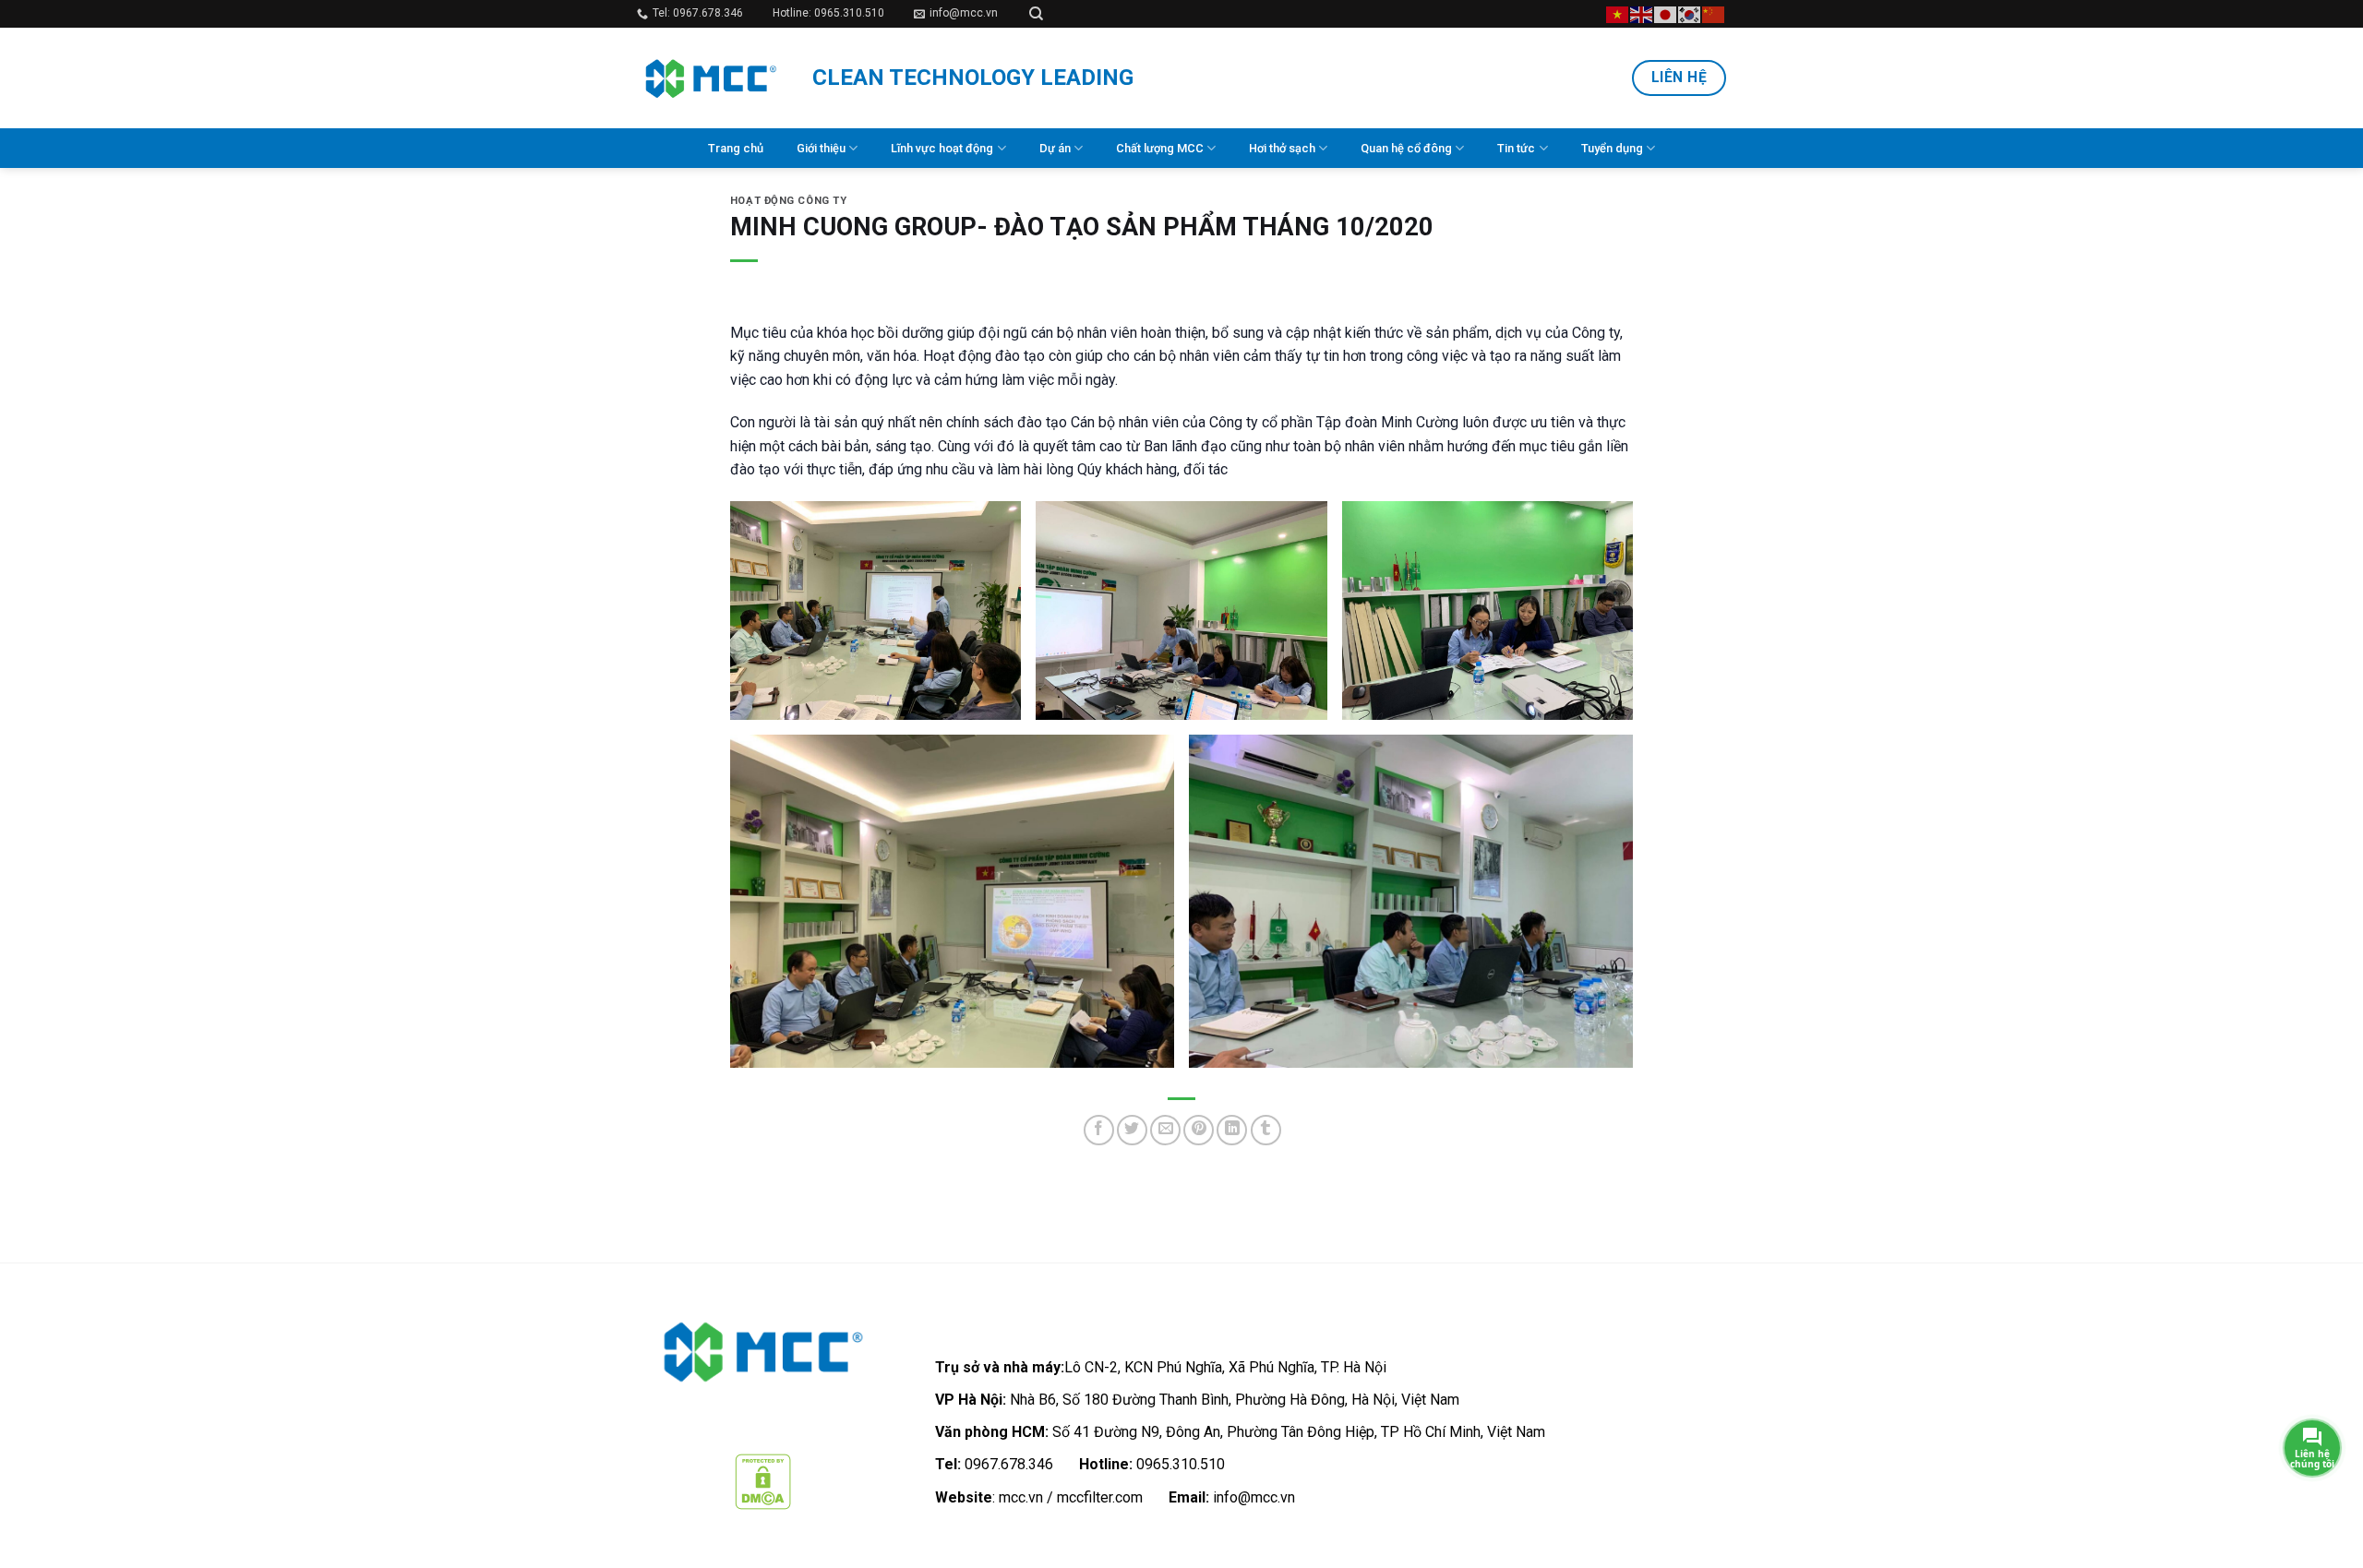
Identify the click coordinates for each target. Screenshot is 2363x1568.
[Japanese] (1666, 13)
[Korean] (1690, 13)
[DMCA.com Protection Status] (763, 1481)
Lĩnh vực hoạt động (942, 148)
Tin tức (1516, 148)
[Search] (1036, 14)
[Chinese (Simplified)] (1714, 13)
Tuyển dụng (1612, 148)
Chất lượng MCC (1160, 148)
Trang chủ (736, 148)
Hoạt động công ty (789, 201)
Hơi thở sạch (1282, 148)
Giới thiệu (821, 148)
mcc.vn (1021, 1497)
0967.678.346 (1009, 1464)
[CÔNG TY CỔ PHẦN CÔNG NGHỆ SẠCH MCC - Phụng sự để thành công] (711, 78)
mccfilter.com (1100, 1497)
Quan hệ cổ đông (1406, 148)
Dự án (1055, 148)
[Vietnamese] (1618, 13)
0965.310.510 (1181, 1464)
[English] (1642, 13)
